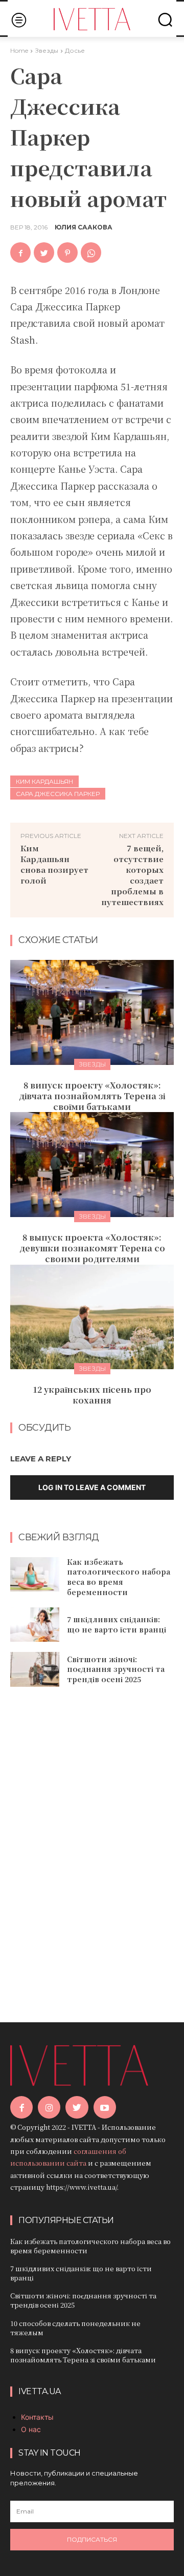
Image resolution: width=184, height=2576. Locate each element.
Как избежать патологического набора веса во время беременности (119, 1577)
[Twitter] (44, 253)
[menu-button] (19, 20)
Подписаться (92, 2539)
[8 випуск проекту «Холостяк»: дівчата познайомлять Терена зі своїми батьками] (92, 1012)
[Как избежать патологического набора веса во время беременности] (35, 1574)
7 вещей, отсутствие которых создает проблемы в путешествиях (132, 875)
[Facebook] (20, 253)
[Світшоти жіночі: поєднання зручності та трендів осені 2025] (35, 1669)
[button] (165, 19)
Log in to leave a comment (92, 1487)
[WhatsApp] (91, 253)
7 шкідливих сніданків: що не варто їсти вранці (117, 1624)
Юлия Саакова (84, 227)
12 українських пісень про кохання (92, 1395)
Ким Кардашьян (44, 781)
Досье (75, 50)
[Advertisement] (92, 1840)
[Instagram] (49, 2107)
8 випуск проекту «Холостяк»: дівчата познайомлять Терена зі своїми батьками (92, 1096)
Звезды (47, 50)
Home (19, 50)
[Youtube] (105, 2107)
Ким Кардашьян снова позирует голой (54, 864)
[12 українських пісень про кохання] (92, 1317)
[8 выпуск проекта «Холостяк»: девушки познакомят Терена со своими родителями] (92, 1165)
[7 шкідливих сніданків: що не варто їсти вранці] (35, 1625)
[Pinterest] (67, 253)
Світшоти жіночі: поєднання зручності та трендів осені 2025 (116, 1669)
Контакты (37, 2417)
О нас (31, 2429)
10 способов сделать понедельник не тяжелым (75, 2328)
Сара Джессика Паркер (58, 794)
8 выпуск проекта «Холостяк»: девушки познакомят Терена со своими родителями (92, 1248)
